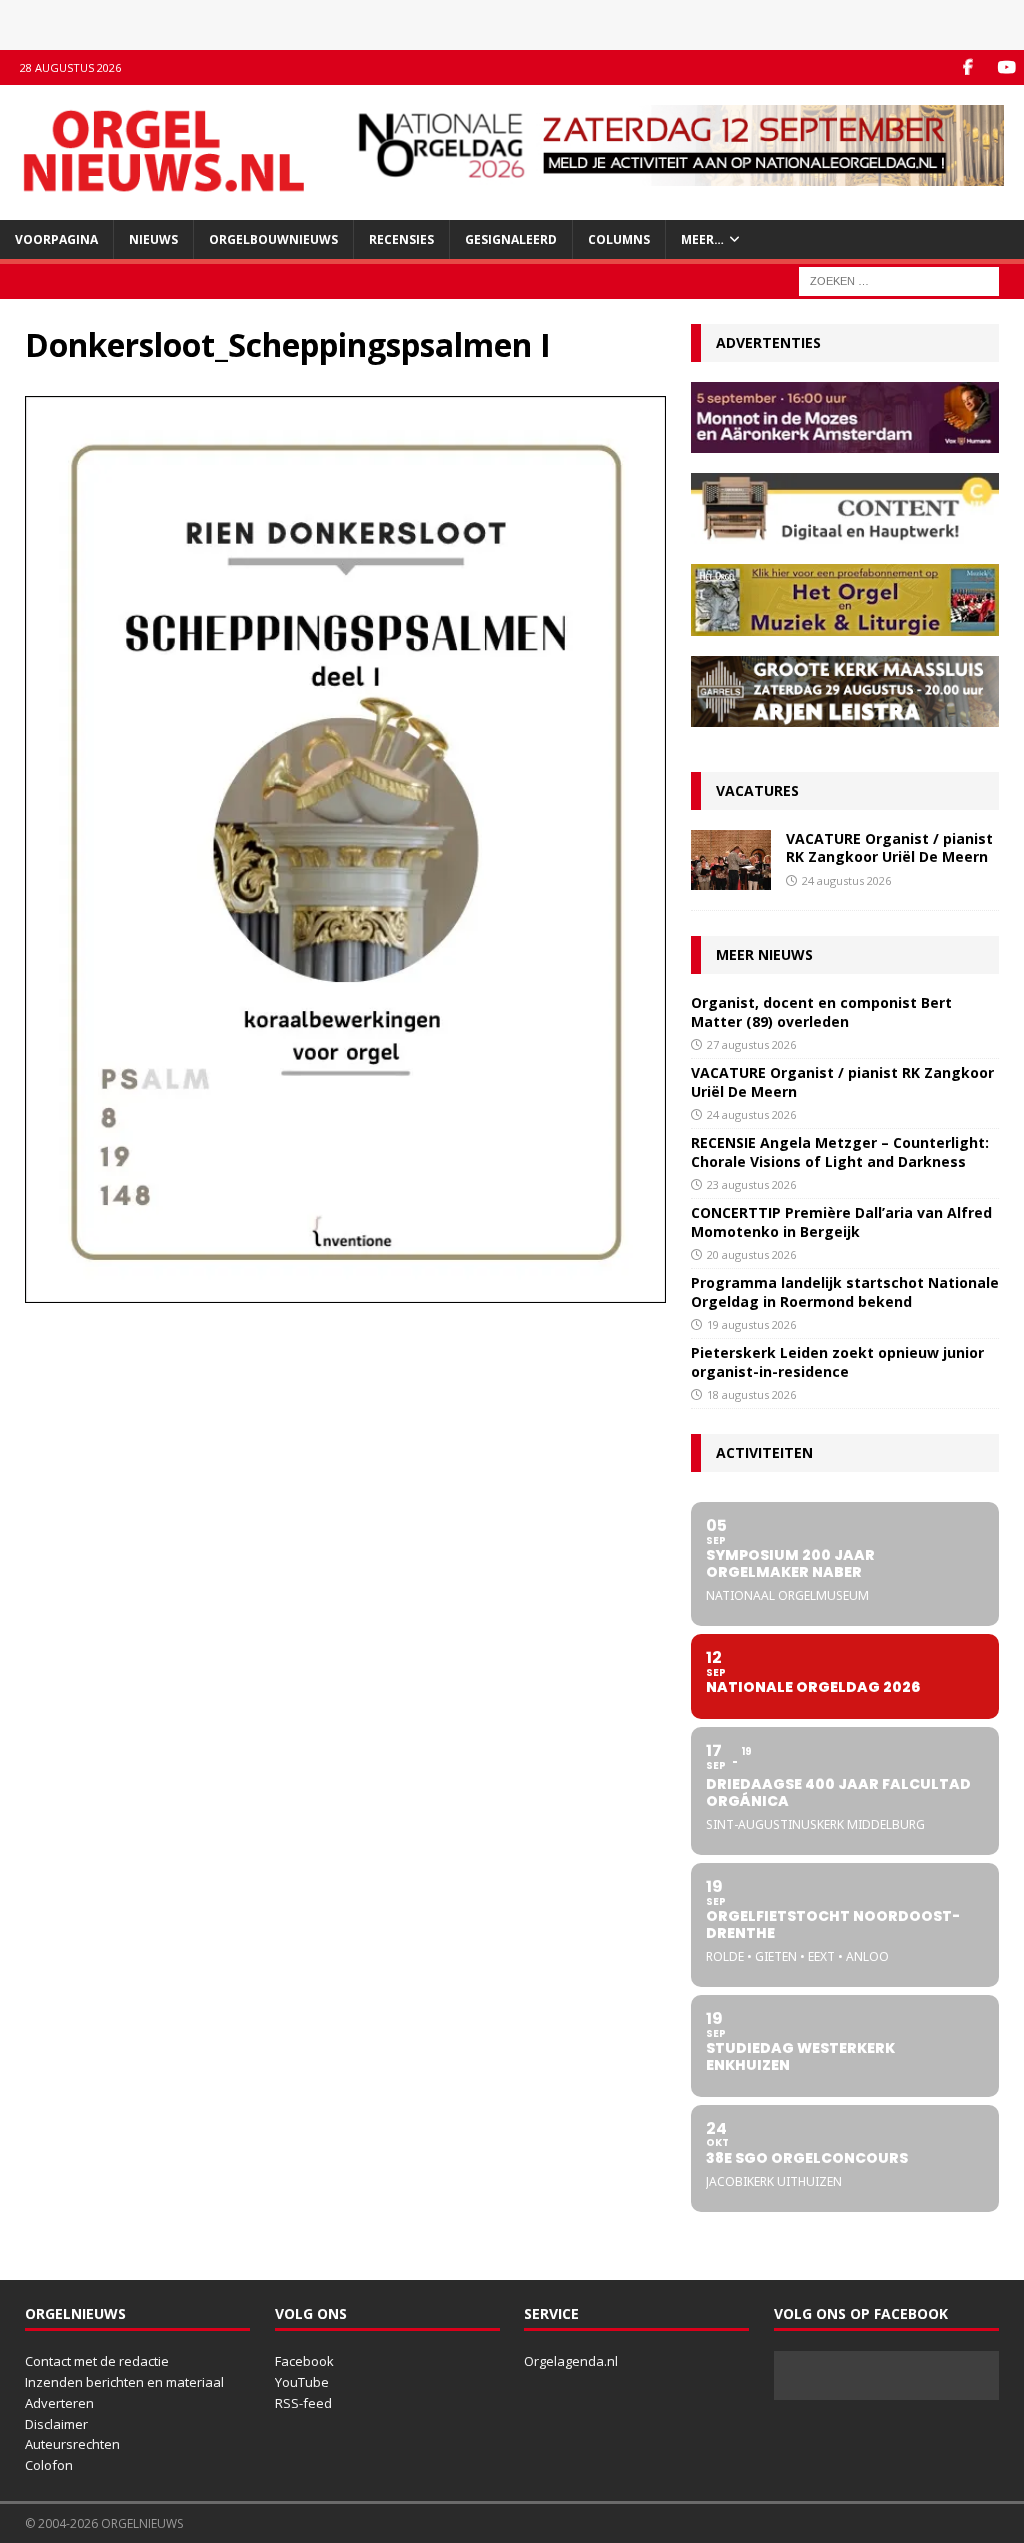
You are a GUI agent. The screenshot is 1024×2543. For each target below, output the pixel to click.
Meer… (702, 239)
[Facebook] (967, 67)
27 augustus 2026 (751, 1044)
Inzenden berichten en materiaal (124, 2382)
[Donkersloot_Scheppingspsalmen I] (345, 1291)
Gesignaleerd (511, 239)
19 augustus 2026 (751, 1324)
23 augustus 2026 (751, 1184)
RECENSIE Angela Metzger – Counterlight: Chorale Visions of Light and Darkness (840, 1151)
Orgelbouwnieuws (273, 239)
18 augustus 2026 (751, 1394)
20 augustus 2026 (751, 1254)
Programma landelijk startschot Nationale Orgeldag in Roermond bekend (845, 1291)
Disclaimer (56, 2424)
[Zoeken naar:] (899, 279)
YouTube (302, 2382)
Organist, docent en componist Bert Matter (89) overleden (821, 1011)
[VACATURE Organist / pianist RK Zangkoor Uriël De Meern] (731, 860)
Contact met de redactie (97, 2361)
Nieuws (153, 239)
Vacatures (757, 790)
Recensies (401, 239)
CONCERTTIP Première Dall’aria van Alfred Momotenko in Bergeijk (841, 1221)
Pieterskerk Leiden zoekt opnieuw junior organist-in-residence (837, 1361)
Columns (619, 239)
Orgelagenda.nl (571, 2361)
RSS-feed (303, 2403)
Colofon (49, 2465)
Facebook (304, 2361)
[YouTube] (1006, 67)
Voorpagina (56, 239)
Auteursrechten (72, 2444)
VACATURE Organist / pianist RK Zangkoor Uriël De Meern (889, 847)
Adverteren (59, 2403)
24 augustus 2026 (846, 880)
